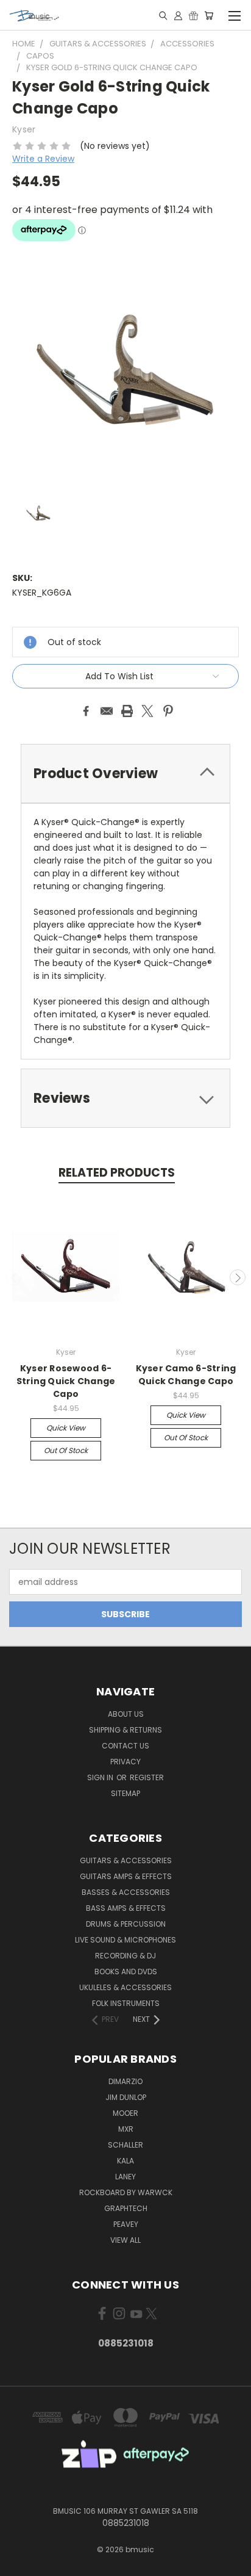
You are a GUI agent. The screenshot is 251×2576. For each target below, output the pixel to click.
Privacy (125, 1762)
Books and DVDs (126, 1972)
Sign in (101, 1777)
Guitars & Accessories (126, 1860)
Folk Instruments (126, 2003)
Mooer (125, 2113)
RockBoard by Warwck (126, 2192)
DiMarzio (125, 2081)
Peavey (126, 2224)
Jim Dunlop (126, 2097)
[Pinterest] (168, 711)
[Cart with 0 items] (209, 15)
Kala (125, 2161)
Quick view (66, 1428)
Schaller (125, 2145)
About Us (126, 1714)
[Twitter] (147, 711)
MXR (126, 2129)
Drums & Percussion (126, 1924)
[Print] (127, 711)
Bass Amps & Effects (126, 1908)
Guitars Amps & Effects (126, 1876)
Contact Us (125, 1746)
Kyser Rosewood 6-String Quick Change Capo (66, 1381)
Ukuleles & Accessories (125, 1987)
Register (147, 1777)
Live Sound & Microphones (125, 1940)
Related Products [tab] (117, 1173)
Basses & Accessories (126, 1892)
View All (125, 2240)
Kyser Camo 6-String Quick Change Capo (186, 1375)
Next (238, 1277)
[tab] (125, 774)
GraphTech (126, 2208)
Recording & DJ (125, 1956)
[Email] (107, 711)
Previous (14, 1277)
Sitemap (125, 1793)
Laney (125, 2177)
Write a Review (43, 159)
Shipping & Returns (125, 1730)
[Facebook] (86, 711)
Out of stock (66, 1450)
